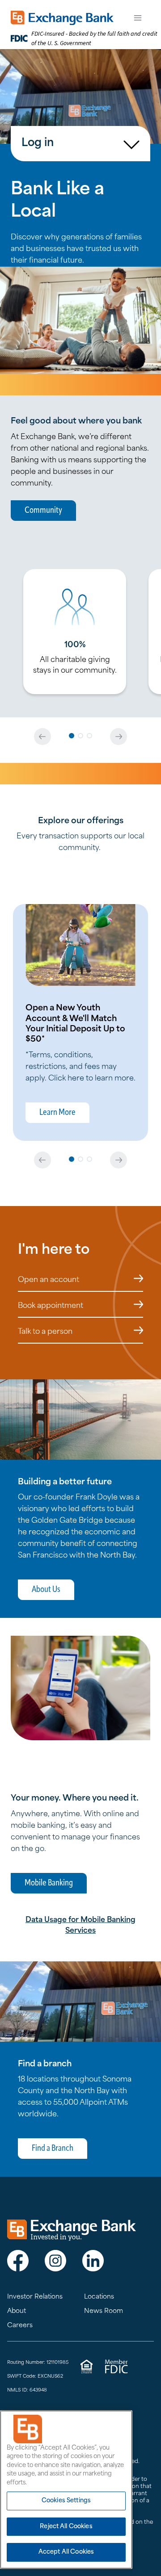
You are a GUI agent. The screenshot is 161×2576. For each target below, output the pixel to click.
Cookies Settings (66, 2501)
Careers (20, 2326)
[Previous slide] (42, 737)
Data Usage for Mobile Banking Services (80, 1926)
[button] (72, 736)
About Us (46, 1590)
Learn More (57, 1113)
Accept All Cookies (66, 2552)
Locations (99, 2297)
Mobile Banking (49, 1883)
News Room (104, 2311)
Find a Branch (53, 2149)
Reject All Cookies (66, 2527)
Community (43, 511)
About (17, 2311)
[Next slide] (119, 737)
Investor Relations (35, 2297)
